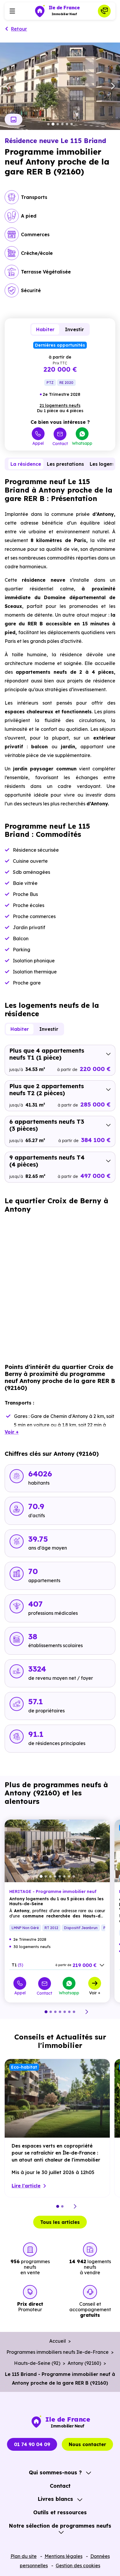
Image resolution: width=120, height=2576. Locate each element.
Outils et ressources (60, 2512)
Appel (38, 443)
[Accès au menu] (12, 11)
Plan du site (24, 2556)
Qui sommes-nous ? (55, 2472)
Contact (60, 443)
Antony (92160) (84, 2363)
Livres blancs (55, 2499)
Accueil (58, 2341)
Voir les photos (14, 119)
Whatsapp (82, 443)
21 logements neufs (60, 405)
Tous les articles (60, 2222)
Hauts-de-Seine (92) (37, 2363)
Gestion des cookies (78, 2566)
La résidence (26, 464)
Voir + (95, 1993)
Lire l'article (26, 2186)
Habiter (45, 329)
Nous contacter (87, 2444)
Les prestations (65, 464)
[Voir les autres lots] (102, 1965)
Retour (19, 29)
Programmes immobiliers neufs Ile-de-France (58, 2352)
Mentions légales (63, 2556)
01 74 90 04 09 (32, 2444)
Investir (74, 329)
